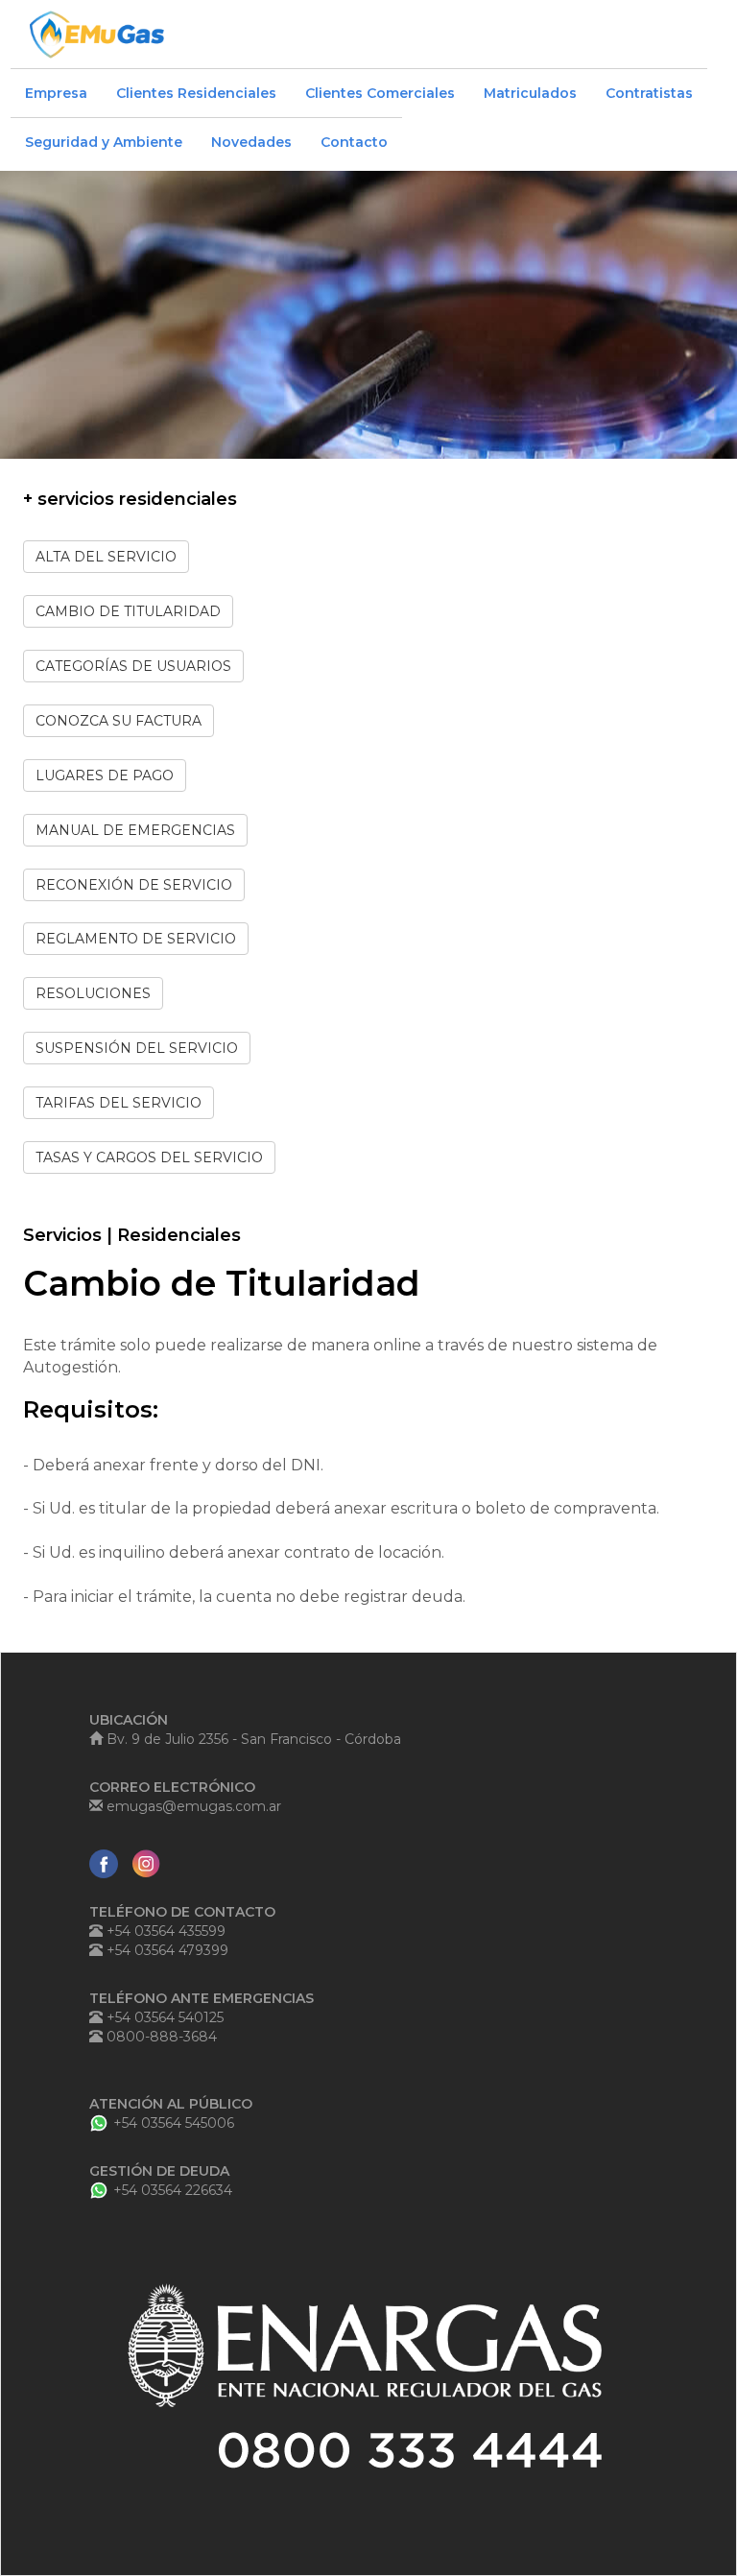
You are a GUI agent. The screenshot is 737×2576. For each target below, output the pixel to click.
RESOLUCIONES (93, 993)
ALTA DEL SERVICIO (106, 557)
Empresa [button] (56, 93)
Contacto (354, 142)
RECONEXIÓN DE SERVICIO (134, 885)
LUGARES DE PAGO (105, 775)
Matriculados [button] (530, 93)
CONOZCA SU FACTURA (119, 721)
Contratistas (649, 93)
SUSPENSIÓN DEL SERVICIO (137, 1048)
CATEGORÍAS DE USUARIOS (133, 666)
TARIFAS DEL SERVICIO (119, 1103)
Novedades (251, 142)
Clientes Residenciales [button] (196, 93)
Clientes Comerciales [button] (380, 93)
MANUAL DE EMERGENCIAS (135, 830)
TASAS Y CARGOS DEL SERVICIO (149, 1157)
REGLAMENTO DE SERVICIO (136, 939)
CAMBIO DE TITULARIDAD (128, 611)
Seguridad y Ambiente (104, 142)
